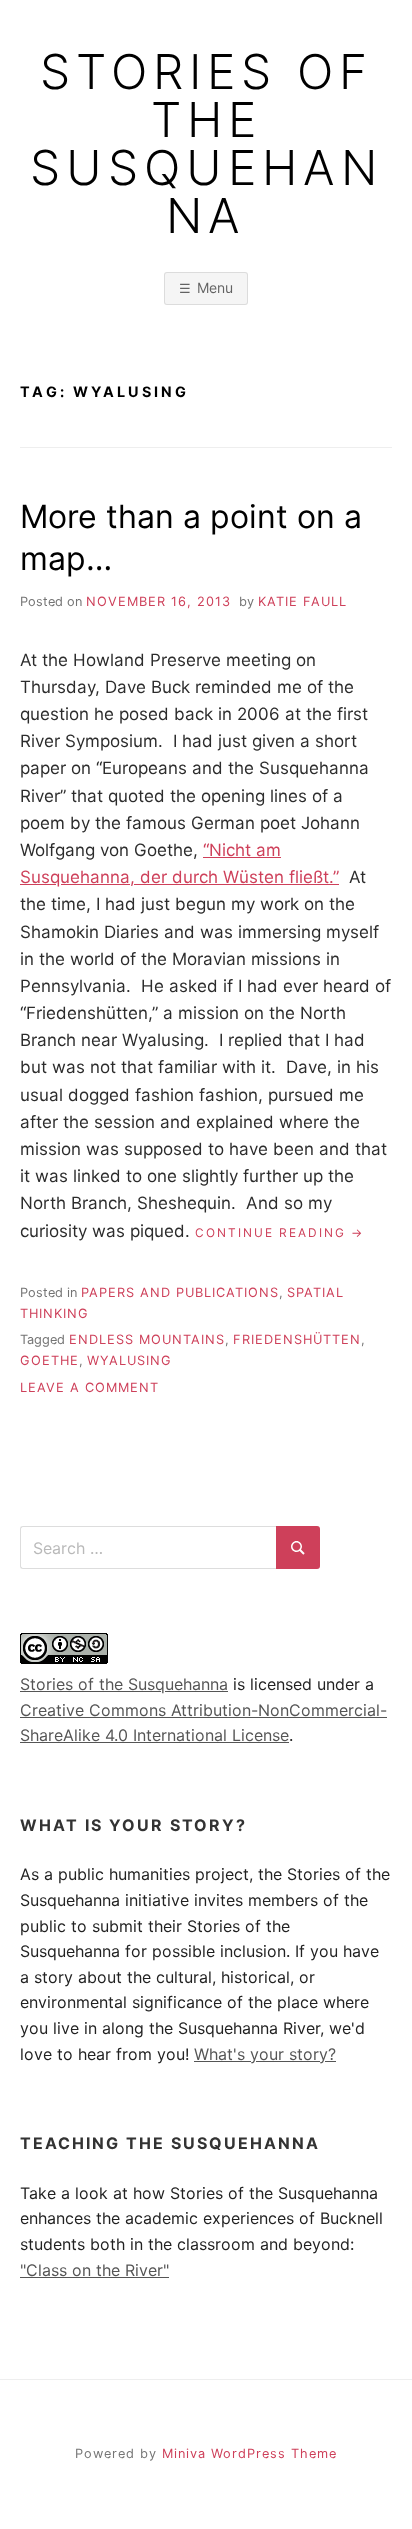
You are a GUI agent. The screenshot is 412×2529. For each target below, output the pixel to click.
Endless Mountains (147, 1339)
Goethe (49, 1360)
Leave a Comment (89, 1387)
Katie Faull (302, 601)
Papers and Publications (180, 1292)
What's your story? (265, 2054)
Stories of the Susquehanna (206, 144)
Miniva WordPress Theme (249, 2453)
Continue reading (279, 1233)
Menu (215, 287)
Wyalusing (129, 1360)
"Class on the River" (94, 2270)
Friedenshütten (297, 1339)
